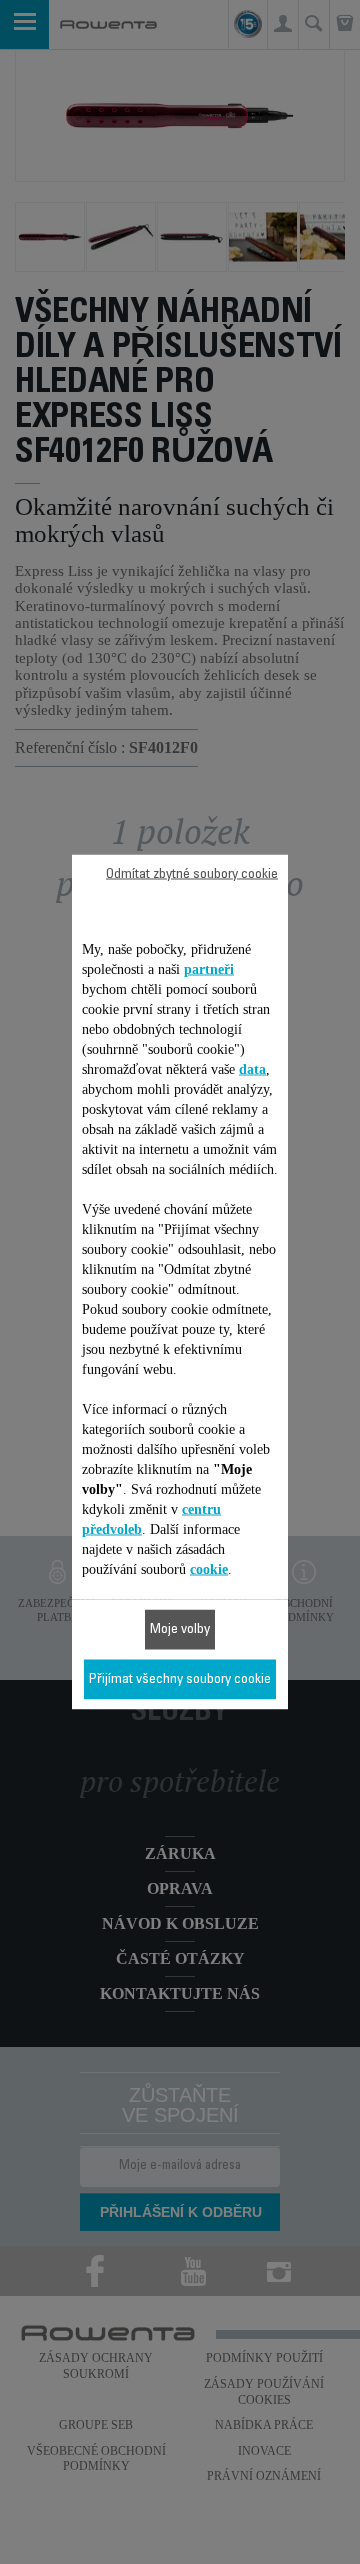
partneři (209, 969)
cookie (209, 1569)
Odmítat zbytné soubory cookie (192, 875)
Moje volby (180, 1630)
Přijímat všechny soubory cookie (180, 1680)
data (252, 1069)
